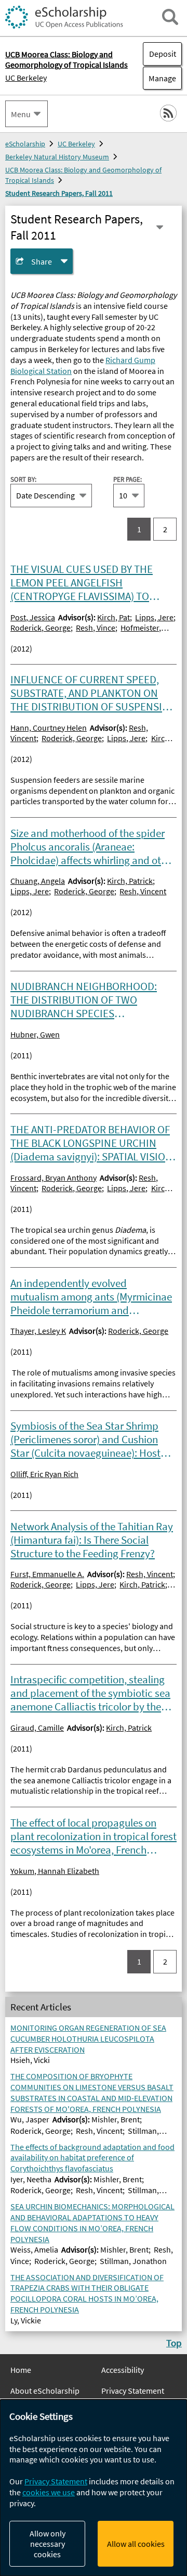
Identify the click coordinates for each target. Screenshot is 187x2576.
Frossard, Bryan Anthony (54, 1178)
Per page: (128, 479)
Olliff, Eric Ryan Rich (44, 1474)
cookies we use (49, 2492)
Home (21, 2370)
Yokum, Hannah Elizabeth (55, 1871)
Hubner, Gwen (35, 1034)
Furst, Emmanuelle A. (47, 1574)
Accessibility (123, 2370)
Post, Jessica (33, 617)
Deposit (163, 54)
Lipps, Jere (154, 617)
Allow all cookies (136, 2544)
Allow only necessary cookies (48, 2544)
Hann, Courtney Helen (49, 728)
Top (174, 2343)
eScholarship (25, 144)
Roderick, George (41, 628)
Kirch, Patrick (130, 881)
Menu (21, 114)
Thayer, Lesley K (38, 1331)
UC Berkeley (26, 78)
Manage (159, 78)
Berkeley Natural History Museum (57, 157)
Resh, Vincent (143, 891)
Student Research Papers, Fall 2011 (59, 193)
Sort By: (23, 479)
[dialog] (94, 2488)
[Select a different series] (160, 227)
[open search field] (170, 17)
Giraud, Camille (37, 1728)
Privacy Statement (133, 2391)
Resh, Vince (96, 628)
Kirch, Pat (113, 617)
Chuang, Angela (38, 881)
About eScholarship (45, 2391)
